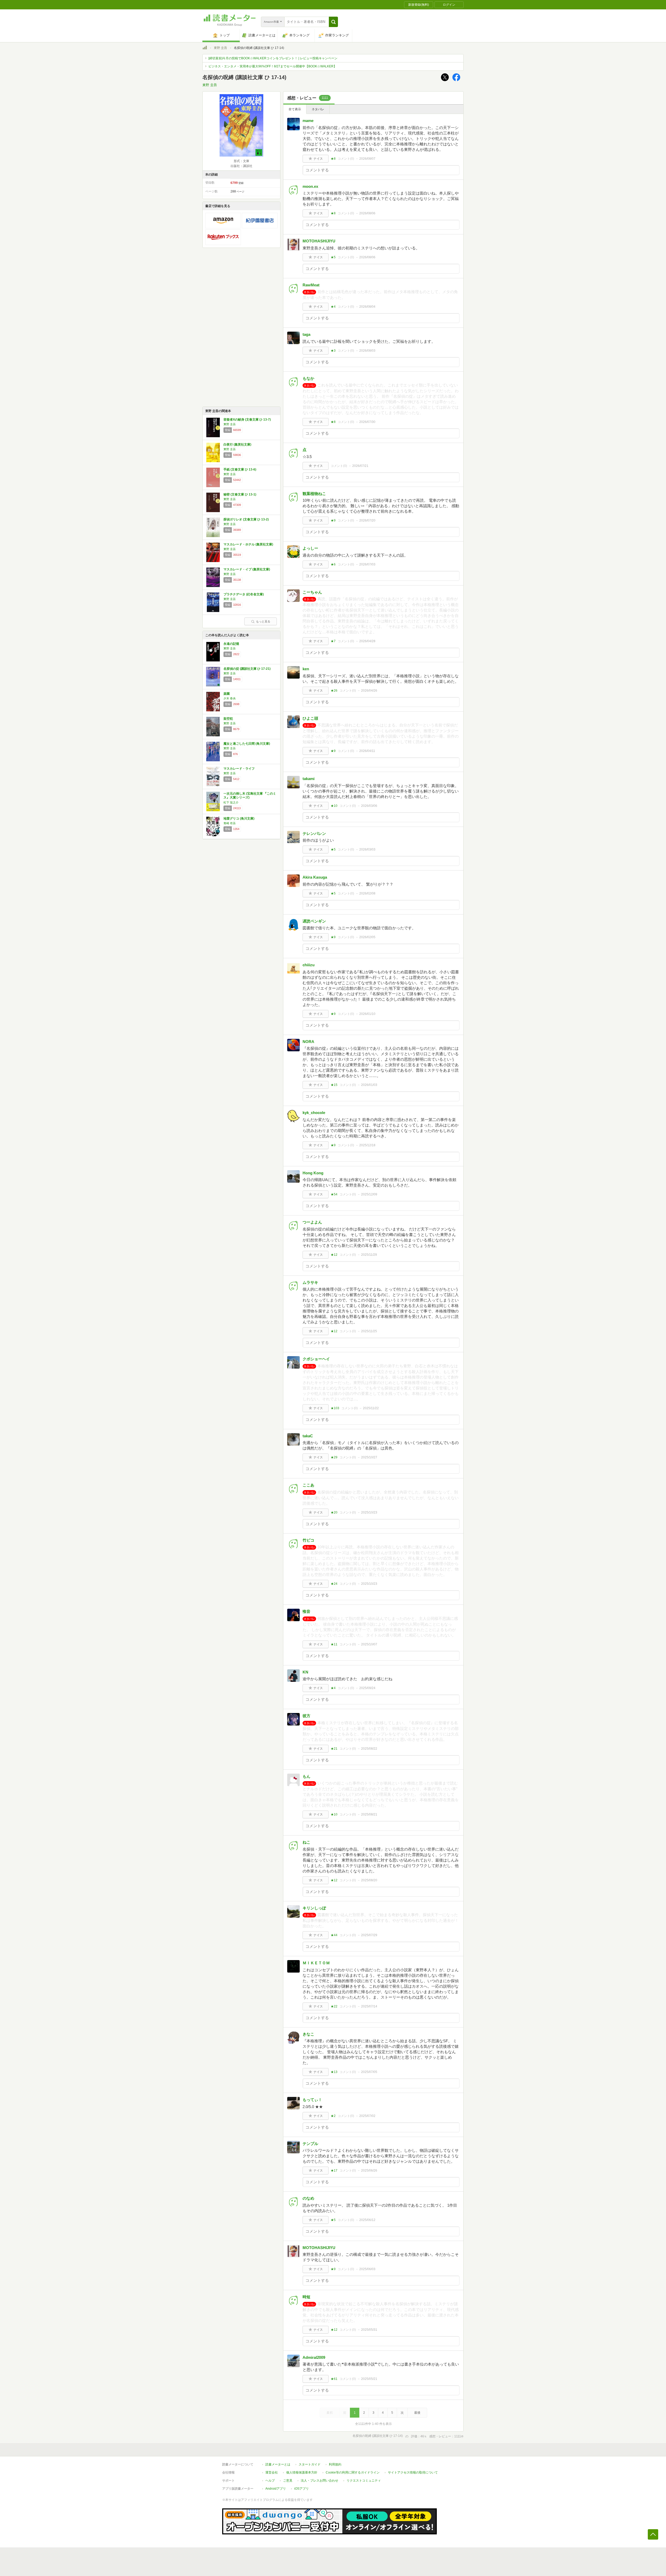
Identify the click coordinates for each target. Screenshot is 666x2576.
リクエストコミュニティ (364, 2481)
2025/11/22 (371, 1408)
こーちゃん (312, 592)
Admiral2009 (314, 2357)
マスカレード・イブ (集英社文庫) (247, 569)
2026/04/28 (367, 641)
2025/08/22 (369, 1749)
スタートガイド (310, 2464)
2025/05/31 (369, 2330)
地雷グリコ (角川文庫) (239, 819)
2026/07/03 (367, 564)
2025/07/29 (369, 1935)
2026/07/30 (367, 422)
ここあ (308, 1485)
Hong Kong (313, 1173)
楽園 (227, 694)
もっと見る (263, 621)
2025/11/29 (369, 1255)
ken (306, 669)
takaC (308, 1436)
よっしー (310, 548)
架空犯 (228, 719)
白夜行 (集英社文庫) (237, 445)
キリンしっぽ (314, 1908)
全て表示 (295, 109)
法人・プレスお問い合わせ (319, 2481)
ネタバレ (318, 109)
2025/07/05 (369, 2072)
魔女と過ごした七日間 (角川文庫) (247, 744)
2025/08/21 (369, 1814)
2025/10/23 (369, 1512)
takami (309, 779)
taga (306, 334)
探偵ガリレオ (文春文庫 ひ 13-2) (246, 519)
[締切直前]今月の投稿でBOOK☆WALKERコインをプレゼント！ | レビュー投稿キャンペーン (273, 58)
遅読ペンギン (314, 921)
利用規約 (335, 2464)
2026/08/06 (367, 213)
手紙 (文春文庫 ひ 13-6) (240, 469)
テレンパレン (314, 833)
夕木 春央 (230, 698)
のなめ (308, 2198)
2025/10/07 (369, 1644)
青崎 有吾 (230, 823)
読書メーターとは (278, 2464)
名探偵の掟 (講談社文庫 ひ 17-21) (247, 669)
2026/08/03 (367, 351)
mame (308, 121)
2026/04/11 (367, 751)
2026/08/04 (367, 307)
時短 (306, 2297)
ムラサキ (310, 1282)
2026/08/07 (367, 159)
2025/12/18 (367, 1145)
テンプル (310, 2144)
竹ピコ (308, 1540)
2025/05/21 (369, 2379)
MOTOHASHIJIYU (319, 241)
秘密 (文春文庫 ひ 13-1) (240, 494)
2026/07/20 (367, 520)
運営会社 (272, 2472)
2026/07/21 (360, 466)
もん (306, 1776)
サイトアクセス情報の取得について (413, 2472)
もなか (308, 378)
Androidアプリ (276, 2489)
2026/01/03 (369, 1085)
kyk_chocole (314, 1113)
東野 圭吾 (220, 48)
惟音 (306, 1611)
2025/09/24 (367, 1688)
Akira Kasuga (315, 877)
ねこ (306, 1842)
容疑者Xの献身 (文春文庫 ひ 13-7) (247, 420)
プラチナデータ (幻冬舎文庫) (244, 594)
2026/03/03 (367, 849)
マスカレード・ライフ (239, 769)
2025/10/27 (369, 1457)
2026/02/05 (367, 937)
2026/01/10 (367, 1014)
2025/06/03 (367, 2269)
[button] (333, 22)
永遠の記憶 (231, 644)
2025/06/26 (369, 2171)
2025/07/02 (367, 2116)
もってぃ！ (312, 2100)
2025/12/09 (369, 1194)
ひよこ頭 (310, 718)
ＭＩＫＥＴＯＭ (316, 1963)
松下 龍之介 (231, 802)
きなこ (308, 2034)
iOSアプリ (302, 2489)
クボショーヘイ (316, 1359)
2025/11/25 (369, 1331)
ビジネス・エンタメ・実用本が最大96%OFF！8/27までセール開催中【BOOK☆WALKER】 (273, 66)
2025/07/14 (369, 2006)
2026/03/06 (369, 806)
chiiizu (309, 965)
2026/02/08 (367, 893)
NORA (308, 1042)
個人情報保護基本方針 (302, 2472)
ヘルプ (270, 2481)
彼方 (306, 1716)
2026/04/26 (369, 691)
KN (305, 1672)
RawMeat (311, 285)
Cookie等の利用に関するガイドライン (353, 2472)
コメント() (346, 159)
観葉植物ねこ (314, 494)
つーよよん (312, 1222)
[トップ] (205, 48)
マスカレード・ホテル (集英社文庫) (248, 544)
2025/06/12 (367, 2220)
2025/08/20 (369, 1880)
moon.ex (310, 186)
